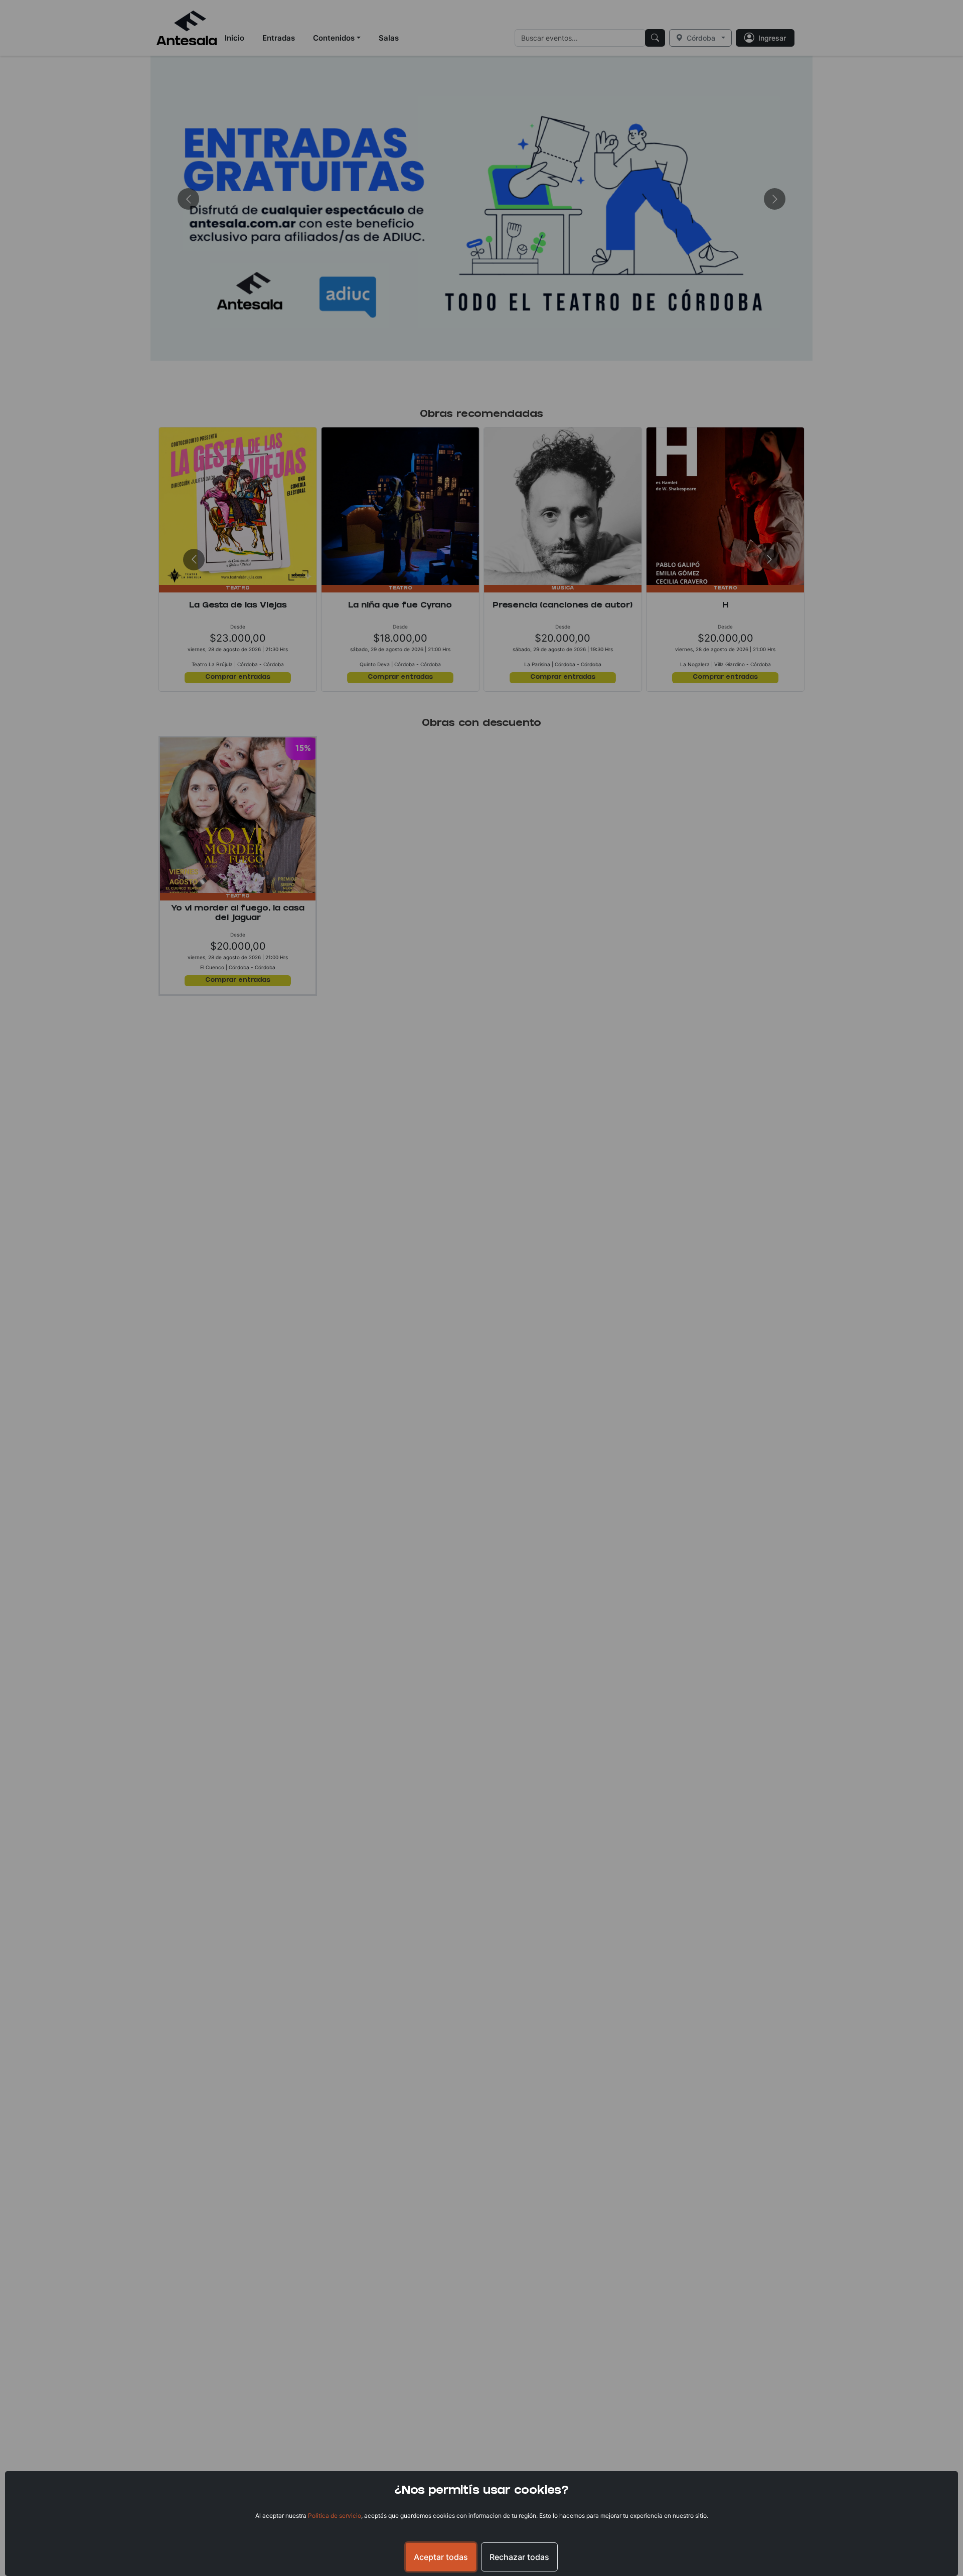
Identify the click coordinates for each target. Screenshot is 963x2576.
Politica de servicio (335, 2516)
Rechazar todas (519, 2557)
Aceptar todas (441, 2557)
